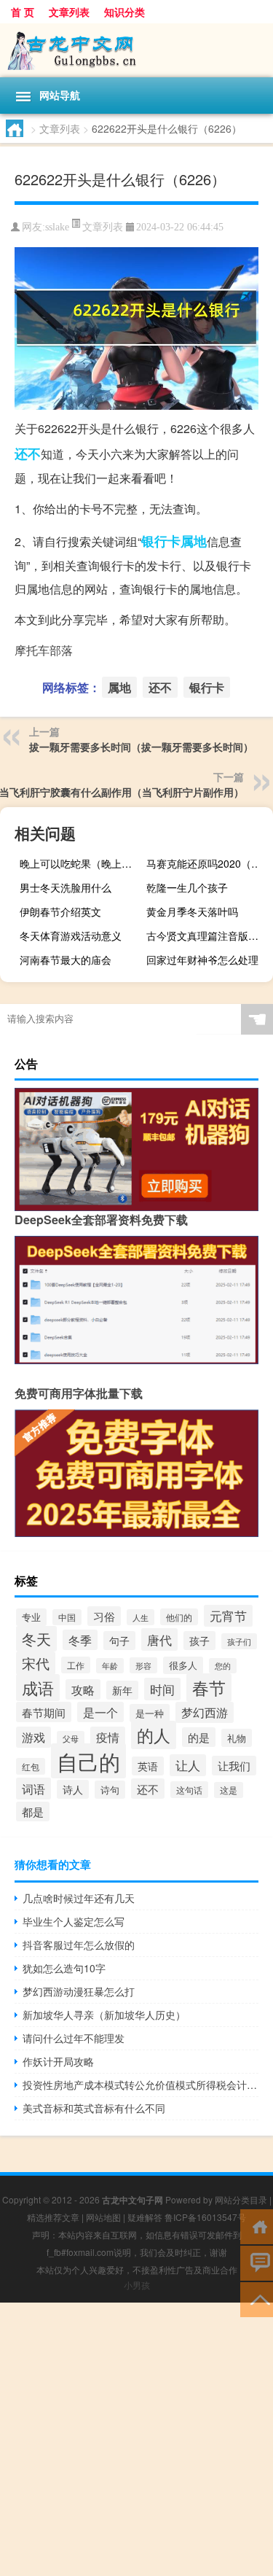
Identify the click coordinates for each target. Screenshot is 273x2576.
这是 (229, 1790)
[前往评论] (257, 2262)
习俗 (104, 1616)
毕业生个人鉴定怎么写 (74, 1921)
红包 (31, 1766)
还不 (28, 454)
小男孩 (137, 2285)
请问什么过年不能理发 (74, 2038)
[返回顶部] (257, 2299)
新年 (122, 1690)
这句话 (189, 1790)
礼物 (237, 1738)
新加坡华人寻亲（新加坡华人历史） (104, 2015)
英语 (148, 1766)
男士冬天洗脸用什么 (66, 887)
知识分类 (124, 12)
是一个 (100, 1712)
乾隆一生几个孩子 (187, 887)
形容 (143, 1665)
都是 (33, 1812)
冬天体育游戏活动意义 (71, 935)
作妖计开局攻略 (58, 2061)
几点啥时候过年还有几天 (79, 1898)
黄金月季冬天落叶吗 (192, 911)
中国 (67, 1617)
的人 (154, 1735)
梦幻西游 (205, 1712)
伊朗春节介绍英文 (60, 911)
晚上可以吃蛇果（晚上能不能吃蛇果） (81, 863)
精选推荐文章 (53, 2217)
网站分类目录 (241, 2199)
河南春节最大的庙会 (66, 960)
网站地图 (103, 2217)
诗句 (110, 1790)
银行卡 (161, 541)
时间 (162, 1689)
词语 (33, 1789)
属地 (194, 541)
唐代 (159, 1639)
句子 (119, 1641)
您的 (223, 1666)
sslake (57, 227)
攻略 (83, 1689)
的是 (199, 1737)
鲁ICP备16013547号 (205, 2217)
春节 (209, 1688)
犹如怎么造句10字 (64, 1968)
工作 (76, 1665)
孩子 (199, 1641)
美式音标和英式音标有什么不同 (94, 2108)
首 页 (23, 12)
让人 (188, 1765)
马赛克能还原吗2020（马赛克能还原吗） (208, 863)
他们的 (179, 1617)
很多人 (183, 1665)
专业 (31, 1617)
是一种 (150, 1713)
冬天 (36, 1639)
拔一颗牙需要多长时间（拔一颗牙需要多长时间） (141, 747)
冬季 (80, 1640)
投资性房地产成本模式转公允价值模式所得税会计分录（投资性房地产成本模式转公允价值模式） (141, 2085)
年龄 (110, 1666)
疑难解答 (145, 2217)
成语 (38, 1688)
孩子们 (239, 1641)
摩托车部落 (44, 650)
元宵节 (228, 1616)
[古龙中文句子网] (136, 50)
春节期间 (44, 1712)
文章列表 (69, 12)
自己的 (88, 1761)
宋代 (36, 1663)
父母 (71, 1739)
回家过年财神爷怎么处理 (202, 960)
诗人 (73, 1789)
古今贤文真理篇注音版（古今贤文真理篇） (208, 935)
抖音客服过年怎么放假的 (79, 1945)
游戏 (33, 1737)
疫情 (108, 1737)
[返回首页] (257, 2226)
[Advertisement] (136, 2439)
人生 (141, 1617)
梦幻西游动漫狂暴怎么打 (79, 1991)
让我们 (234, 1766)
